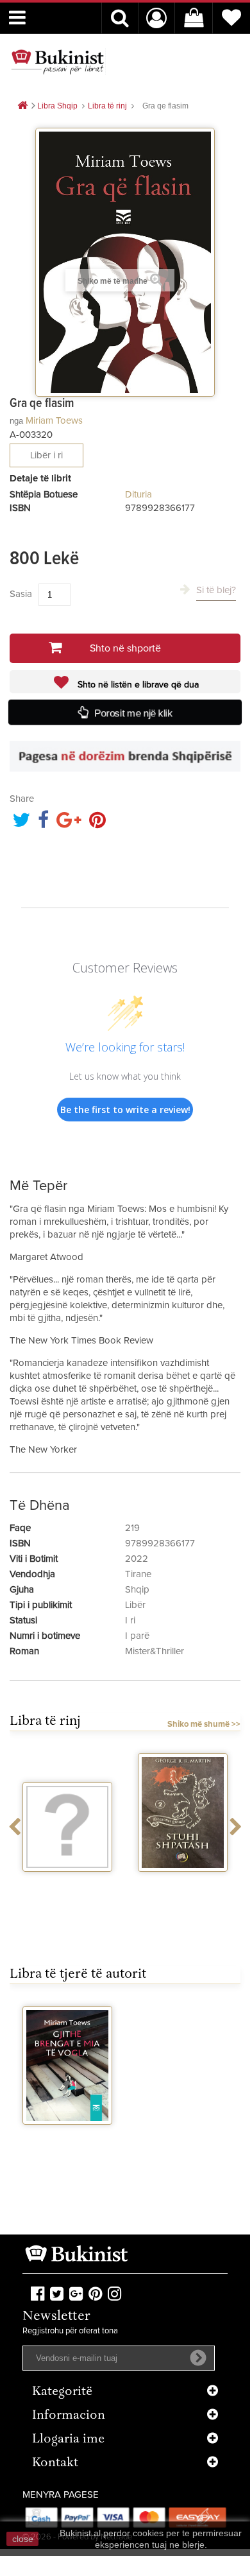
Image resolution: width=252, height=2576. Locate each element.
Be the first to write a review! (125, 1110)
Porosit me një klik (134, 713)
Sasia (21, 594)
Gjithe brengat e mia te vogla (68, 2141)
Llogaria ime (68, 2440)
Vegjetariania (68, 1883)
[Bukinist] (58, 62)
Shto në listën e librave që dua (137, 685)
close (23, 2539)
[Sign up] (198, 2358)
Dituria (139, 495)
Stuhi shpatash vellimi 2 (183, 1889)
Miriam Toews (54, 421)
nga (16, 421)
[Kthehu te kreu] (22, 106)
